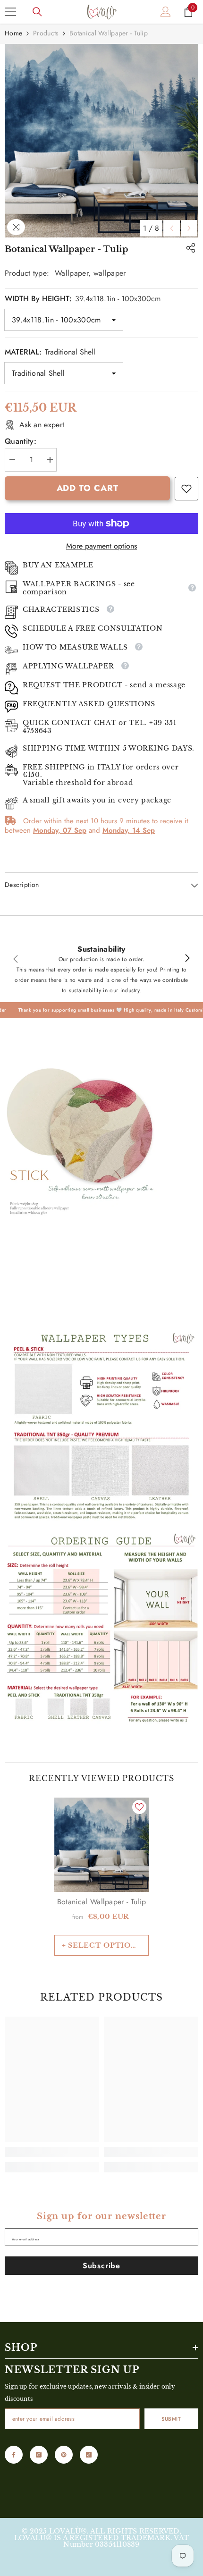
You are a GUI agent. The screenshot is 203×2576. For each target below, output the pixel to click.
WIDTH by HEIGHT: (83, 299)
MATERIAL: (50, 352)
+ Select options (102, 1945)
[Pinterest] (64, 2455)
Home (13, 33)
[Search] (37, 12)
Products (46, 33)
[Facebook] (14, 2455)
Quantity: (21, 441)
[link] (186, 489)
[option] (101, 141)
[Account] (166, 12)
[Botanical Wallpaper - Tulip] (101, 1845)
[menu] (10, 12)
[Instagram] (39, 2455)
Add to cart (88, 488)
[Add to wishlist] (139, 1807)
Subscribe (101, 2266)
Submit (171, 2419)
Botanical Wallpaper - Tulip (102, 1902)
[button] (172, 228)
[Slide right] (187, 959)
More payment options (101, 546)
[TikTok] (89, 2455)
